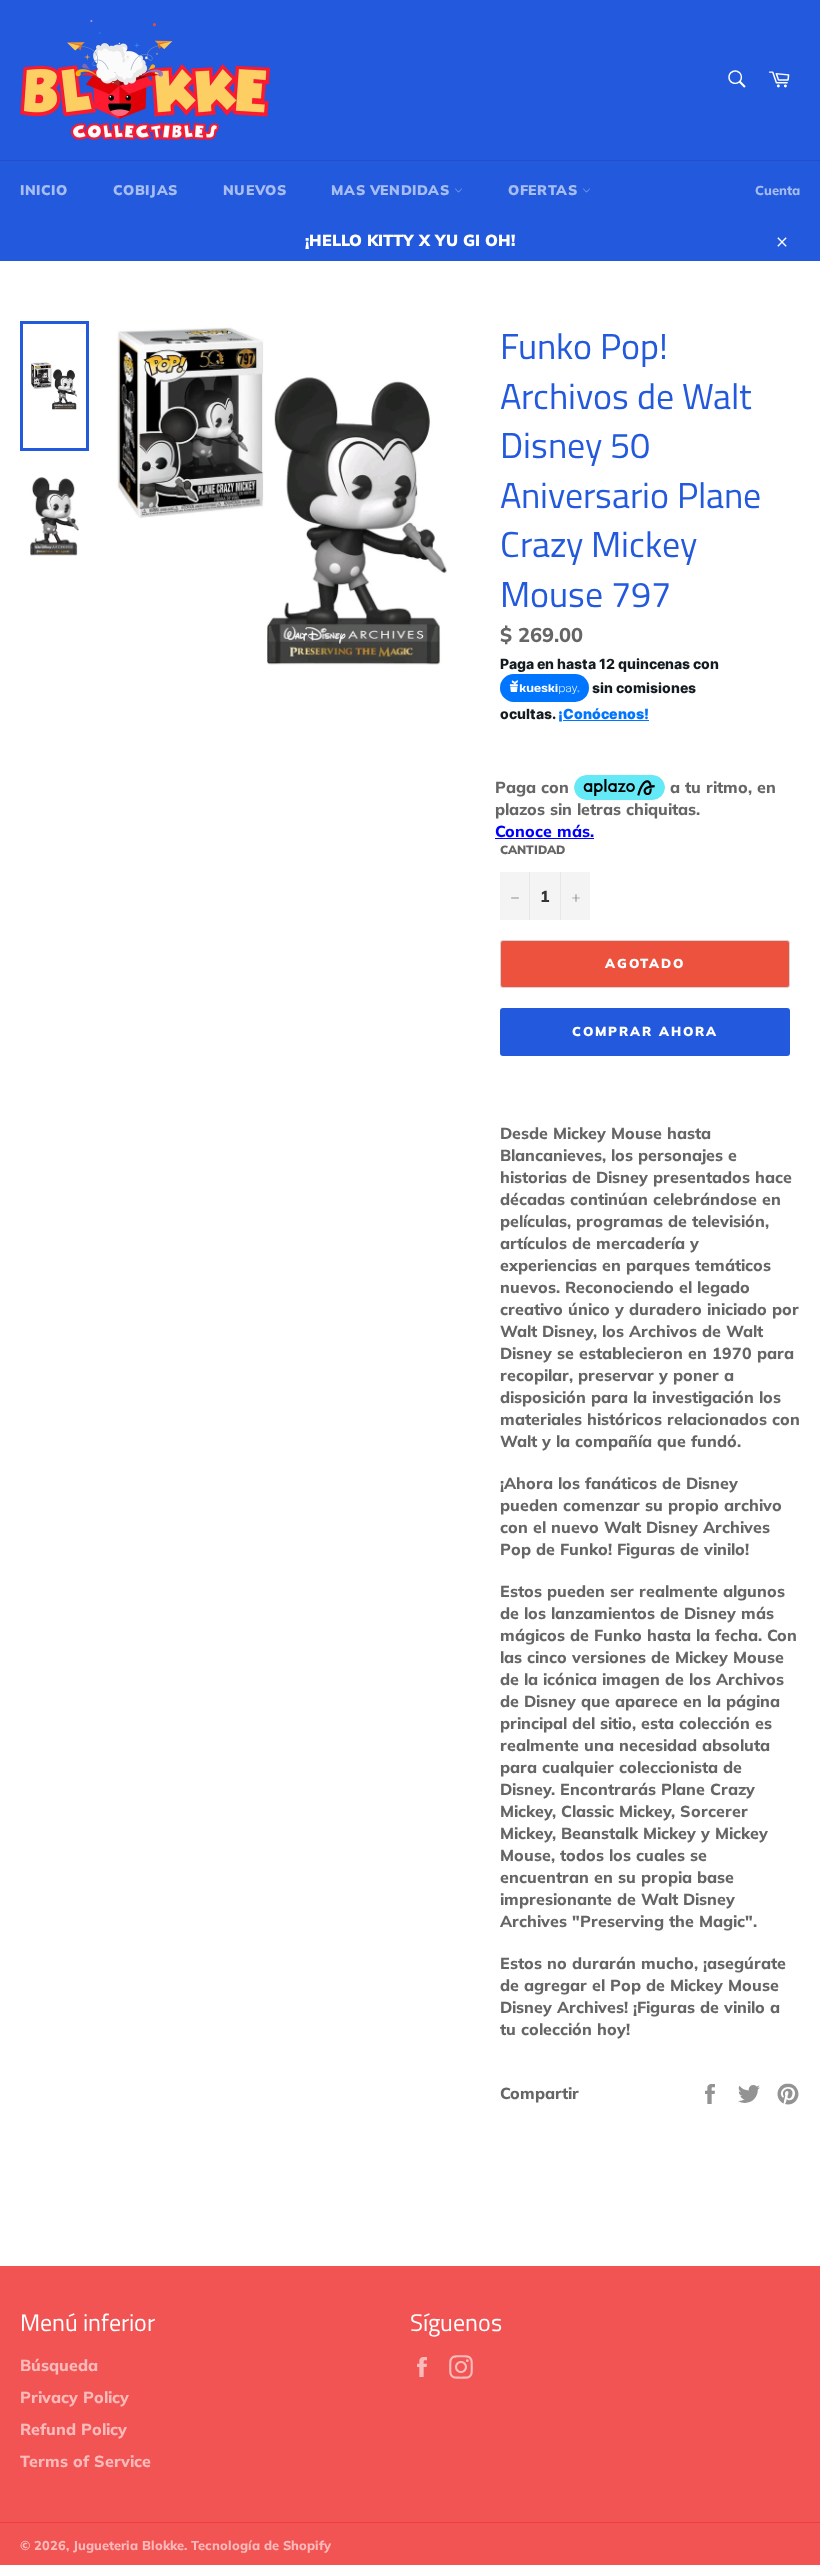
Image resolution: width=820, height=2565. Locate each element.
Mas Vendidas (392, 190)
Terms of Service (85, 2461)
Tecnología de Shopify (261, 2545)
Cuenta (777, 190)
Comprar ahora (644, 1031)
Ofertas (545, 190)
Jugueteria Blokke (128, 2545)
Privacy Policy (74, 2397)
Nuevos (255, 190)
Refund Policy (73, 2429)
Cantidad (532, 849)
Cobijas (145, 190)
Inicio (44, 190)
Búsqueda (59, 2365)
